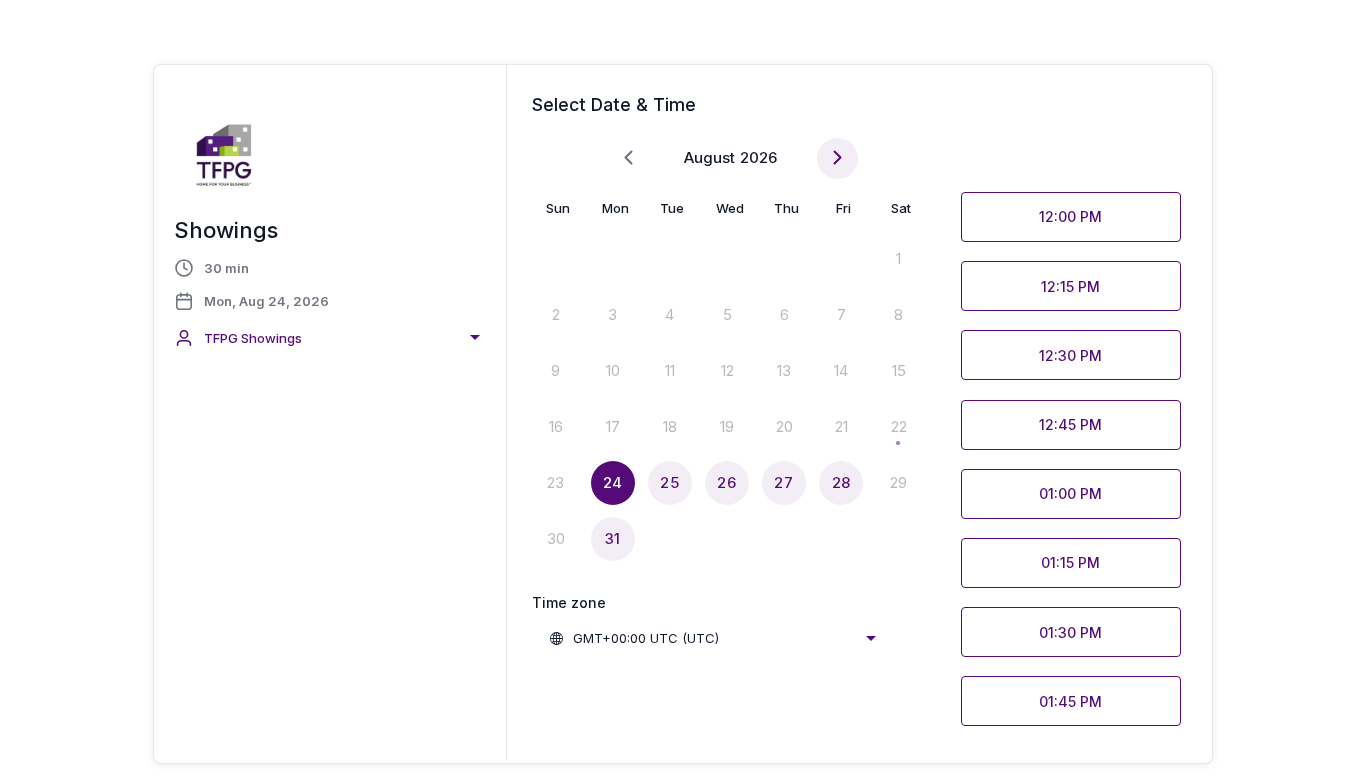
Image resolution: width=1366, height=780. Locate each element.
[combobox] (330, 338)
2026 (758, 157)
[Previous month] (628, 158)
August (709, 157)
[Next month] (837, 158)
